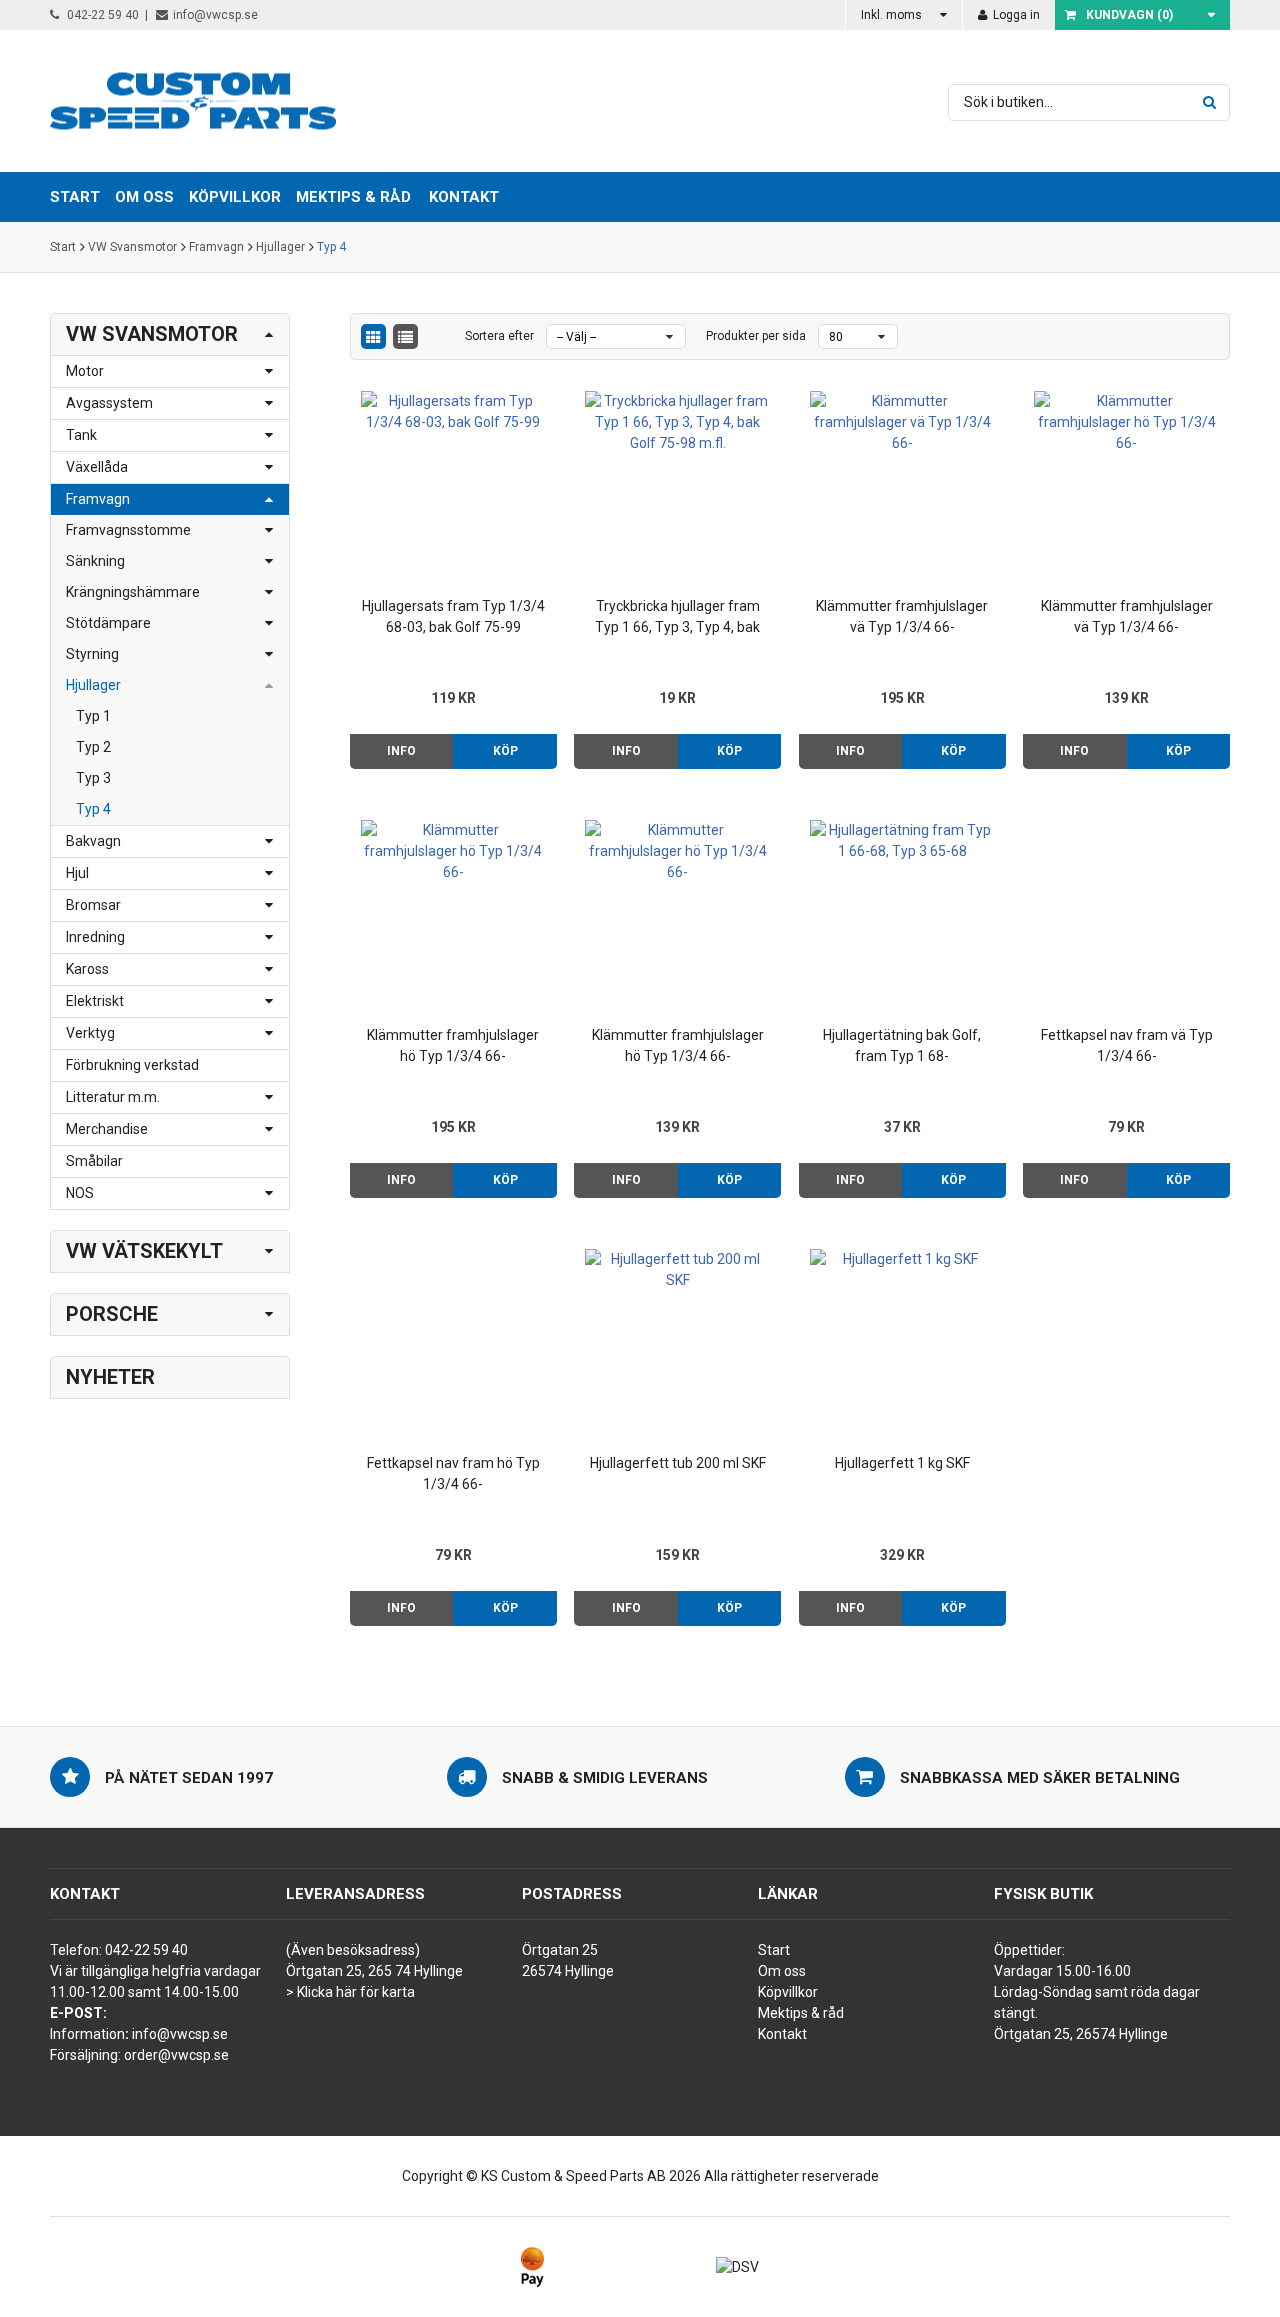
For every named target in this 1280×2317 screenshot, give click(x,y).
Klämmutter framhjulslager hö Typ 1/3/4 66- (453, 1045)
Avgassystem (109, 403)
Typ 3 (93, 778)
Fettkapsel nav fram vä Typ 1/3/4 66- (1127, 1045)
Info (401, 751)
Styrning (92, 654)
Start (63, 247)
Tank (81, 435)
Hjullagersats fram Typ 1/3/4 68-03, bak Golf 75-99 (453, 616)
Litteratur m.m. (113, 1097)
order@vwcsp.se (176, 2055)
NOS (80, 1193)
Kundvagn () (1129, 15)
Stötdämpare (108, 623)
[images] (373, 336)
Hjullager (280, 247)
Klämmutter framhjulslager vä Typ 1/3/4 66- (902, 616)
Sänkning (95, 561)
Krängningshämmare (133, 592)
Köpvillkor (788, 1992)
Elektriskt (95, 1001)
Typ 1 (93, 716)
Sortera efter (499, 336)
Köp (505, 751)
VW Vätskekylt (144, 1251)
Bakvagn (93, 841)
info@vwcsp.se (215, 15)
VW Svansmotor (132, 247)
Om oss (782, 1971)
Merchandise (107, 1129)
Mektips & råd (801, 2013)
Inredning (95, 937)
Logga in (1015, 15)
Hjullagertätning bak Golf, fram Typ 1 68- (902, 1045)
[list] (405, 336)
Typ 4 (331, 247)
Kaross (87, 969)
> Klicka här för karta (350, 1992)
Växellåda (97, 467)
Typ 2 (93, 747)
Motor (85, 371)
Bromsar (93, 905)
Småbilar (94, 1161)
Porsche (112, 1314)
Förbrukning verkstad (132, 1065)
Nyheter (110, 1377)
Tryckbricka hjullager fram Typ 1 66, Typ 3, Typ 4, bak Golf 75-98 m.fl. (677, 618)
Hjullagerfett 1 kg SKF (902, 1463)
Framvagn (216, 247)
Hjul (77, 873)
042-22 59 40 (101, 15)
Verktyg (90, 1033)
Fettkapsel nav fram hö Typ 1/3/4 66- (453, 1473)
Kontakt (464, 197)
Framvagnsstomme (128, 530)
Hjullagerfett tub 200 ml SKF (678, 1463)
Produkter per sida (756, 336)
